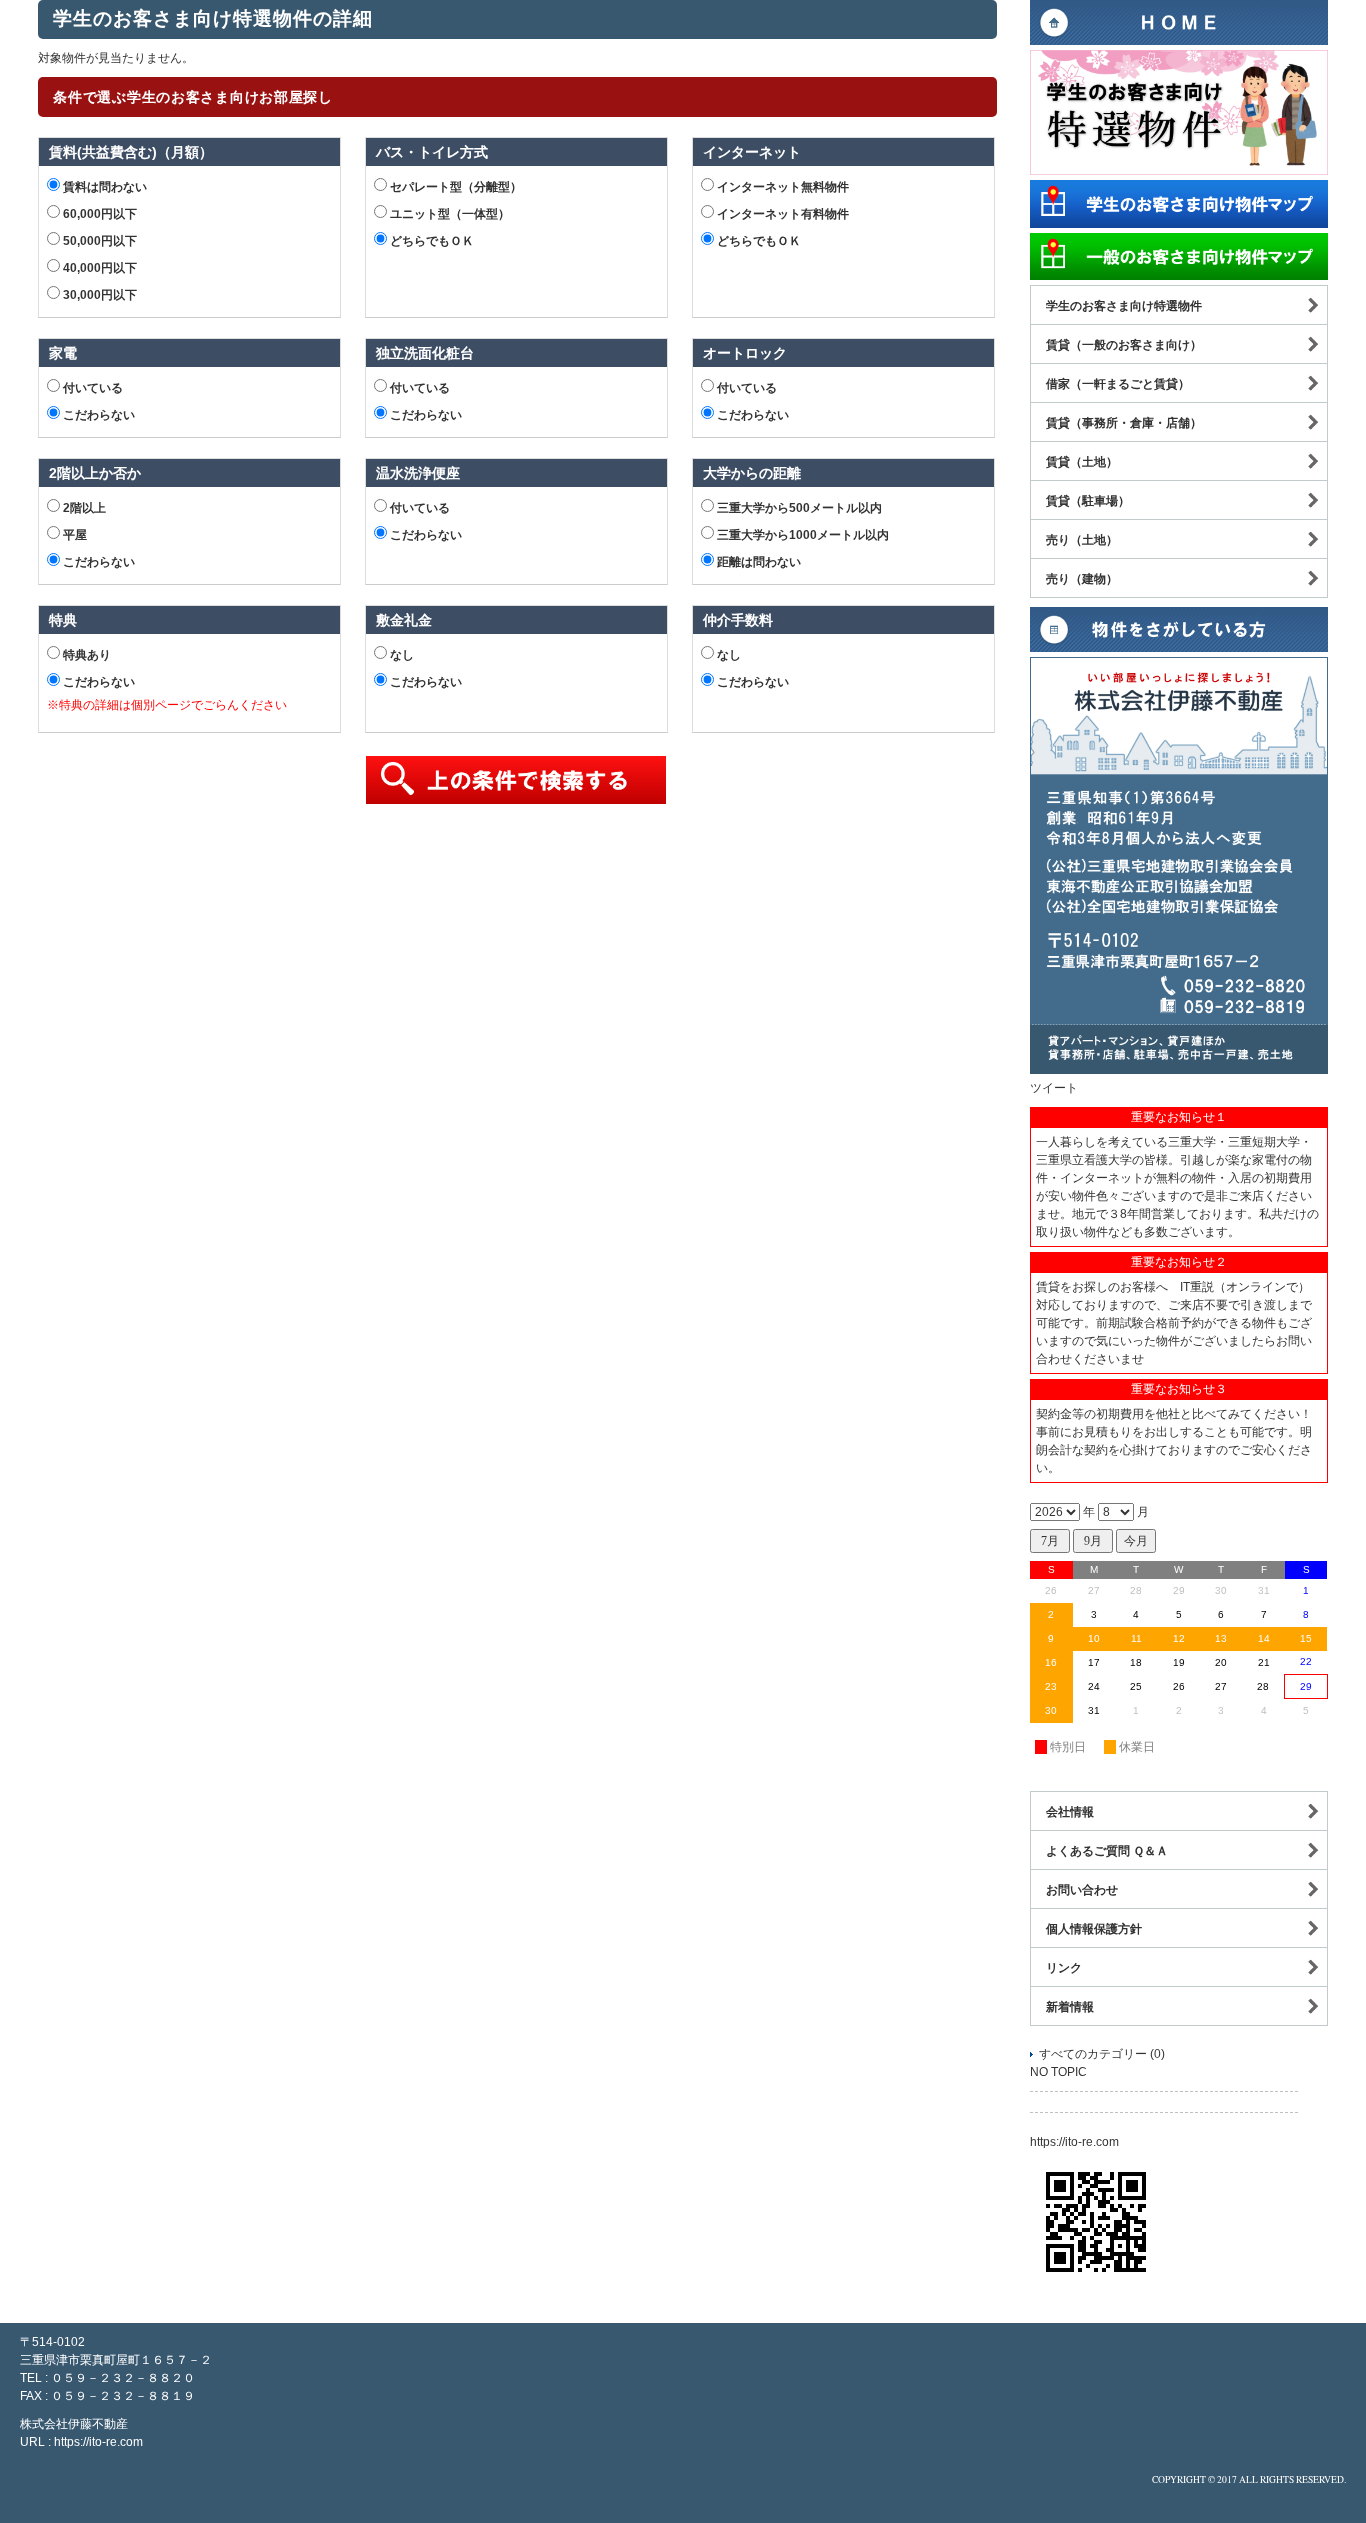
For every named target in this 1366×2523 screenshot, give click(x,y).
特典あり (85, 655)
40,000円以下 (98, 268)
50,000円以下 (98, 241)
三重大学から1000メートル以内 (801, 535)
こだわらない (97, 415)
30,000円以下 (98, 295)
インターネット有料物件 (781, 214)
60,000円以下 (98, 214)
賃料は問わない (103, 187)
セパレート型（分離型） (454, 187)
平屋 (73, 535)
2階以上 (83, 508)
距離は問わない (757, 562)
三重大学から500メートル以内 (798, 508)
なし (400, 655)
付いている (91, 388)
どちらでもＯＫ (430, 241)
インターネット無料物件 (781, 187)
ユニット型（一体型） (448, 214)
